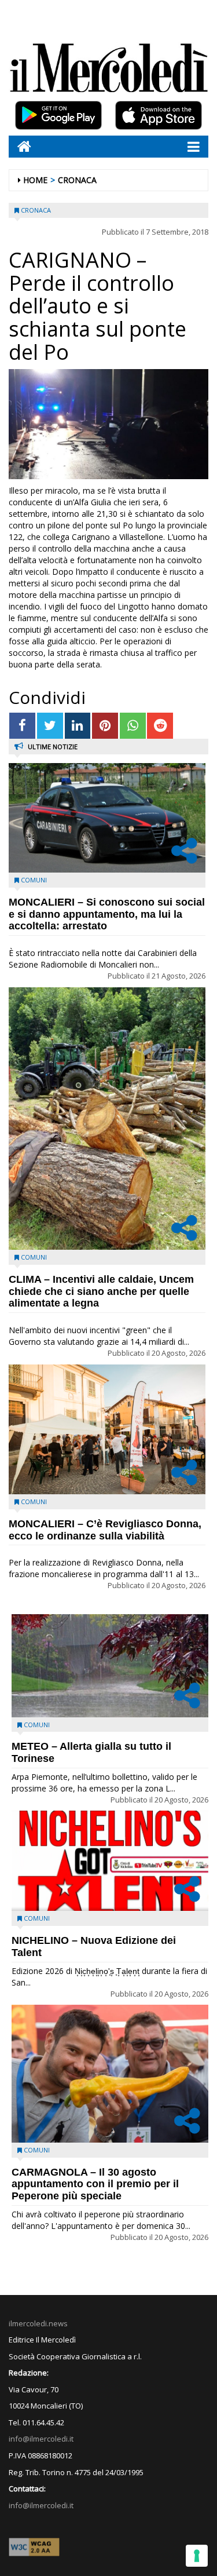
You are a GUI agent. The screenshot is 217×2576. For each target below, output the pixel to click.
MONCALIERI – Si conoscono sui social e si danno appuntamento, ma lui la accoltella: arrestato (107, 914)
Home (35, 180)
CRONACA (77, 180)
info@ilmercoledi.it (41, 2505)
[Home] (20, 146)
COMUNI (34, 880)
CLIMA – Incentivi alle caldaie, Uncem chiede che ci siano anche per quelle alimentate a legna (101, 1291)
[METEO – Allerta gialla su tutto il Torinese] (110, 1666)
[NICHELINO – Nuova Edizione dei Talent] (110, 1861)
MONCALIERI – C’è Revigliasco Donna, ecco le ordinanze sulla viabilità (105, 1530)
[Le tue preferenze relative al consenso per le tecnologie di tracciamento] (197, 2556)
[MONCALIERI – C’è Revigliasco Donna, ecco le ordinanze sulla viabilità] (107, 1429)
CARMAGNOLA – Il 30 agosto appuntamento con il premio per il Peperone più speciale (95, 2184)
